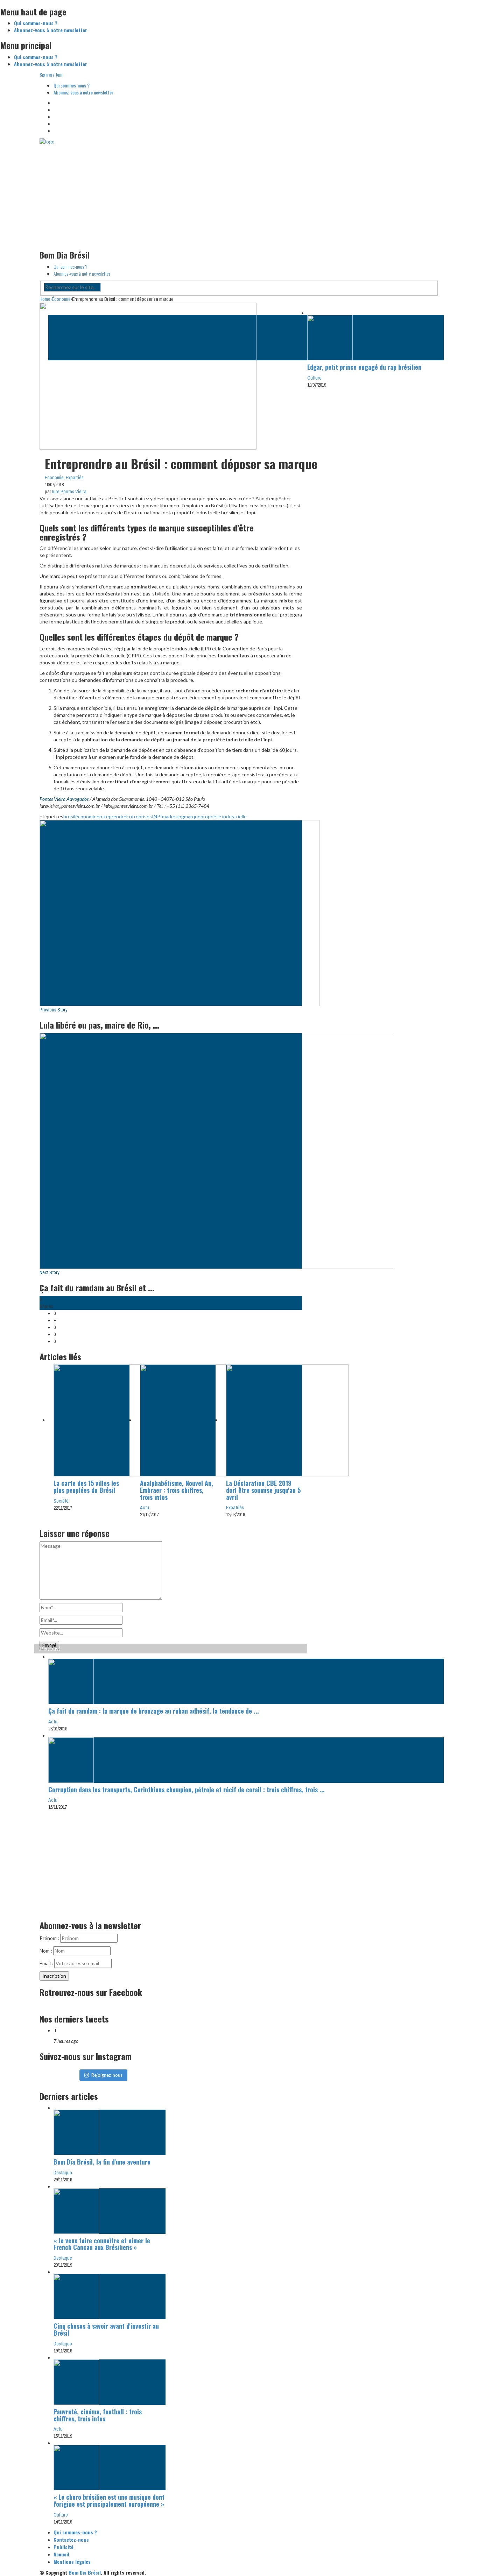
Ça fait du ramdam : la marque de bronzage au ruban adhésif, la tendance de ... (154, 1711)
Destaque (63, 2173)
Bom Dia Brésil (85, 2572)
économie (86, 816)
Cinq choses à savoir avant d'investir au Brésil (106, 2329)
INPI (157, 816)
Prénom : (50, 1938)
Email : (47, 1963)
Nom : (46, 1951)
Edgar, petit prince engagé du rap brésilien (364, 367)
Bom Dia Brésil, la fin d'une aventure (102, 2162)
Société (61, 1501)
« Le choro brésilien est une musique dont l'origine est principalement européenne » (109, 2500)
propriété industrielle (224, 816)
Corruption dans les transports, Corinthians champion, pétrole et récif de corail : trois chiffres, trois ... (187, 1790)
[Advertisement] (239, 194)
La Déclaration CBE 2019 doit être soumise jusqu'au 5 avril (263, 1490)
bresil (69, 816)
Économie (54, 478)
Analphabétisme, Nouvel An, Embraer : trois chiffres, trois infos (177, 1490)
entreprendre (111, 816)
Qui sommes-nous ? (36, 23)
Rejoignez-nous (107, 2075)
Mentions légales (72, 2561)
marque (192, 816)
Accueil (61, 2554)
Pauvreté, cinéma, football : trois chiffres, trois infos (98, 2415)
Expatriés (75, 478)
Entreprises (139, 816)
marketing (173, 816)
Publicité (64, 2547)
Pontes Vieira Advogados (64, 799)
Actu (145, 1508)
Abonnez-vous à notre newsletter (51, 30)
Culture (314, 378)
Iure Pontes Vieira (69, 492)
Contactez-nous (71, 2539)
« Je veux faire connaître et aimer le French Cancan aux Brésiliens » (102, 2244)
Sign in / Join (51, 74)
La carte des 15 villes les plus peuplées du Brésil (86, 1487)
